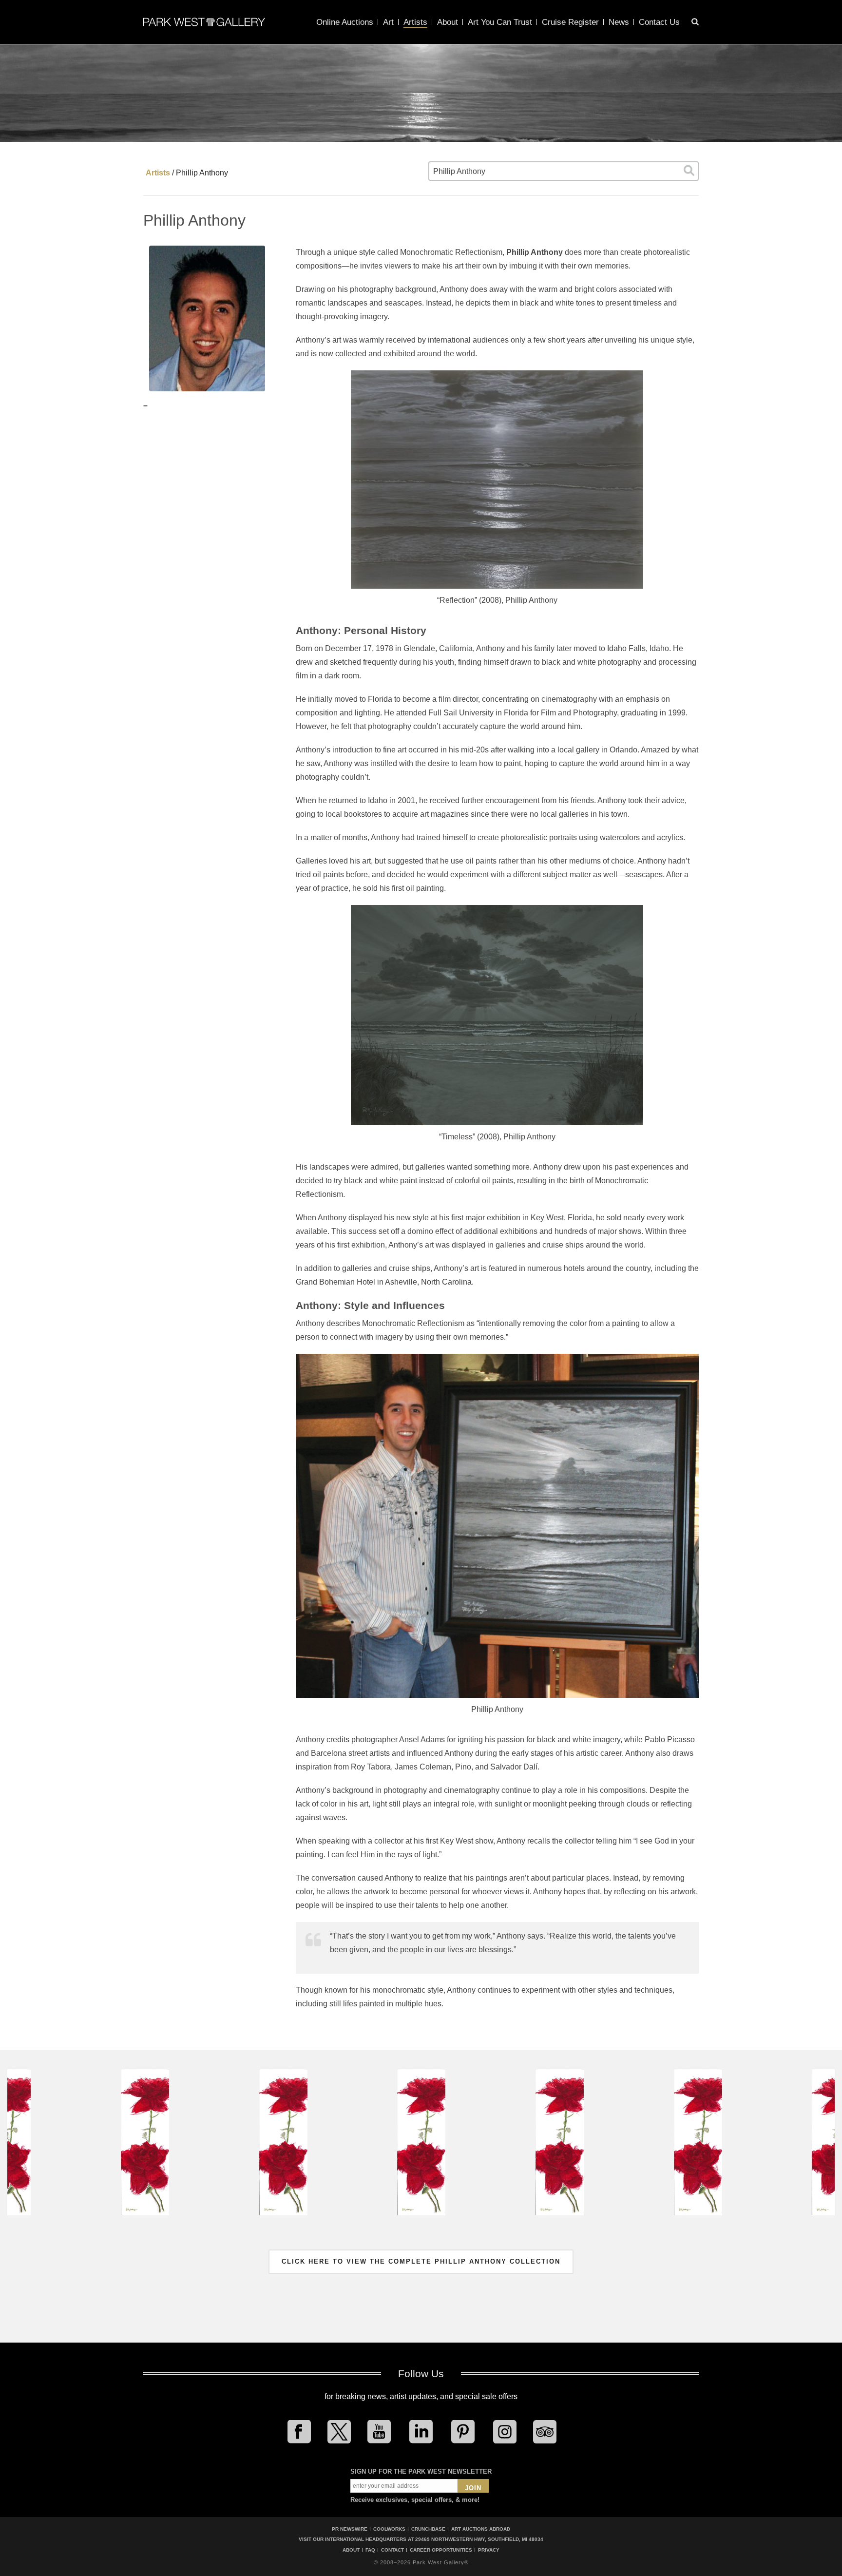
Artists (415, 22)
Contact (392, 2550)
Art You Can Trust (500, 22)
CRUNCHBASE (428, 2529)
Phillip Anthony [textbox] (459, 171)
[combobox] (564, 171)
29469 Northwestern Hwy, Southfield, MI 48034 (479, 2539)
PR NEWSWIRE (350, 2529)
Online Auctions (345, 22)
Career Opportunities (441, 2550)
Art (388, 22)
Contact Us (659, 22)
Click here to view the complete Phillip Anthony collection (421, 2261)
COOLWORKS (389, 2529)
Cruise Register (570, 22)
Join (473, 2488)
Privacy (489, 2550)
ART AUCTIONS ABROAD (481, 2529)
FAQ (370, 2550)
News (619, 22)
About (448, 22)
